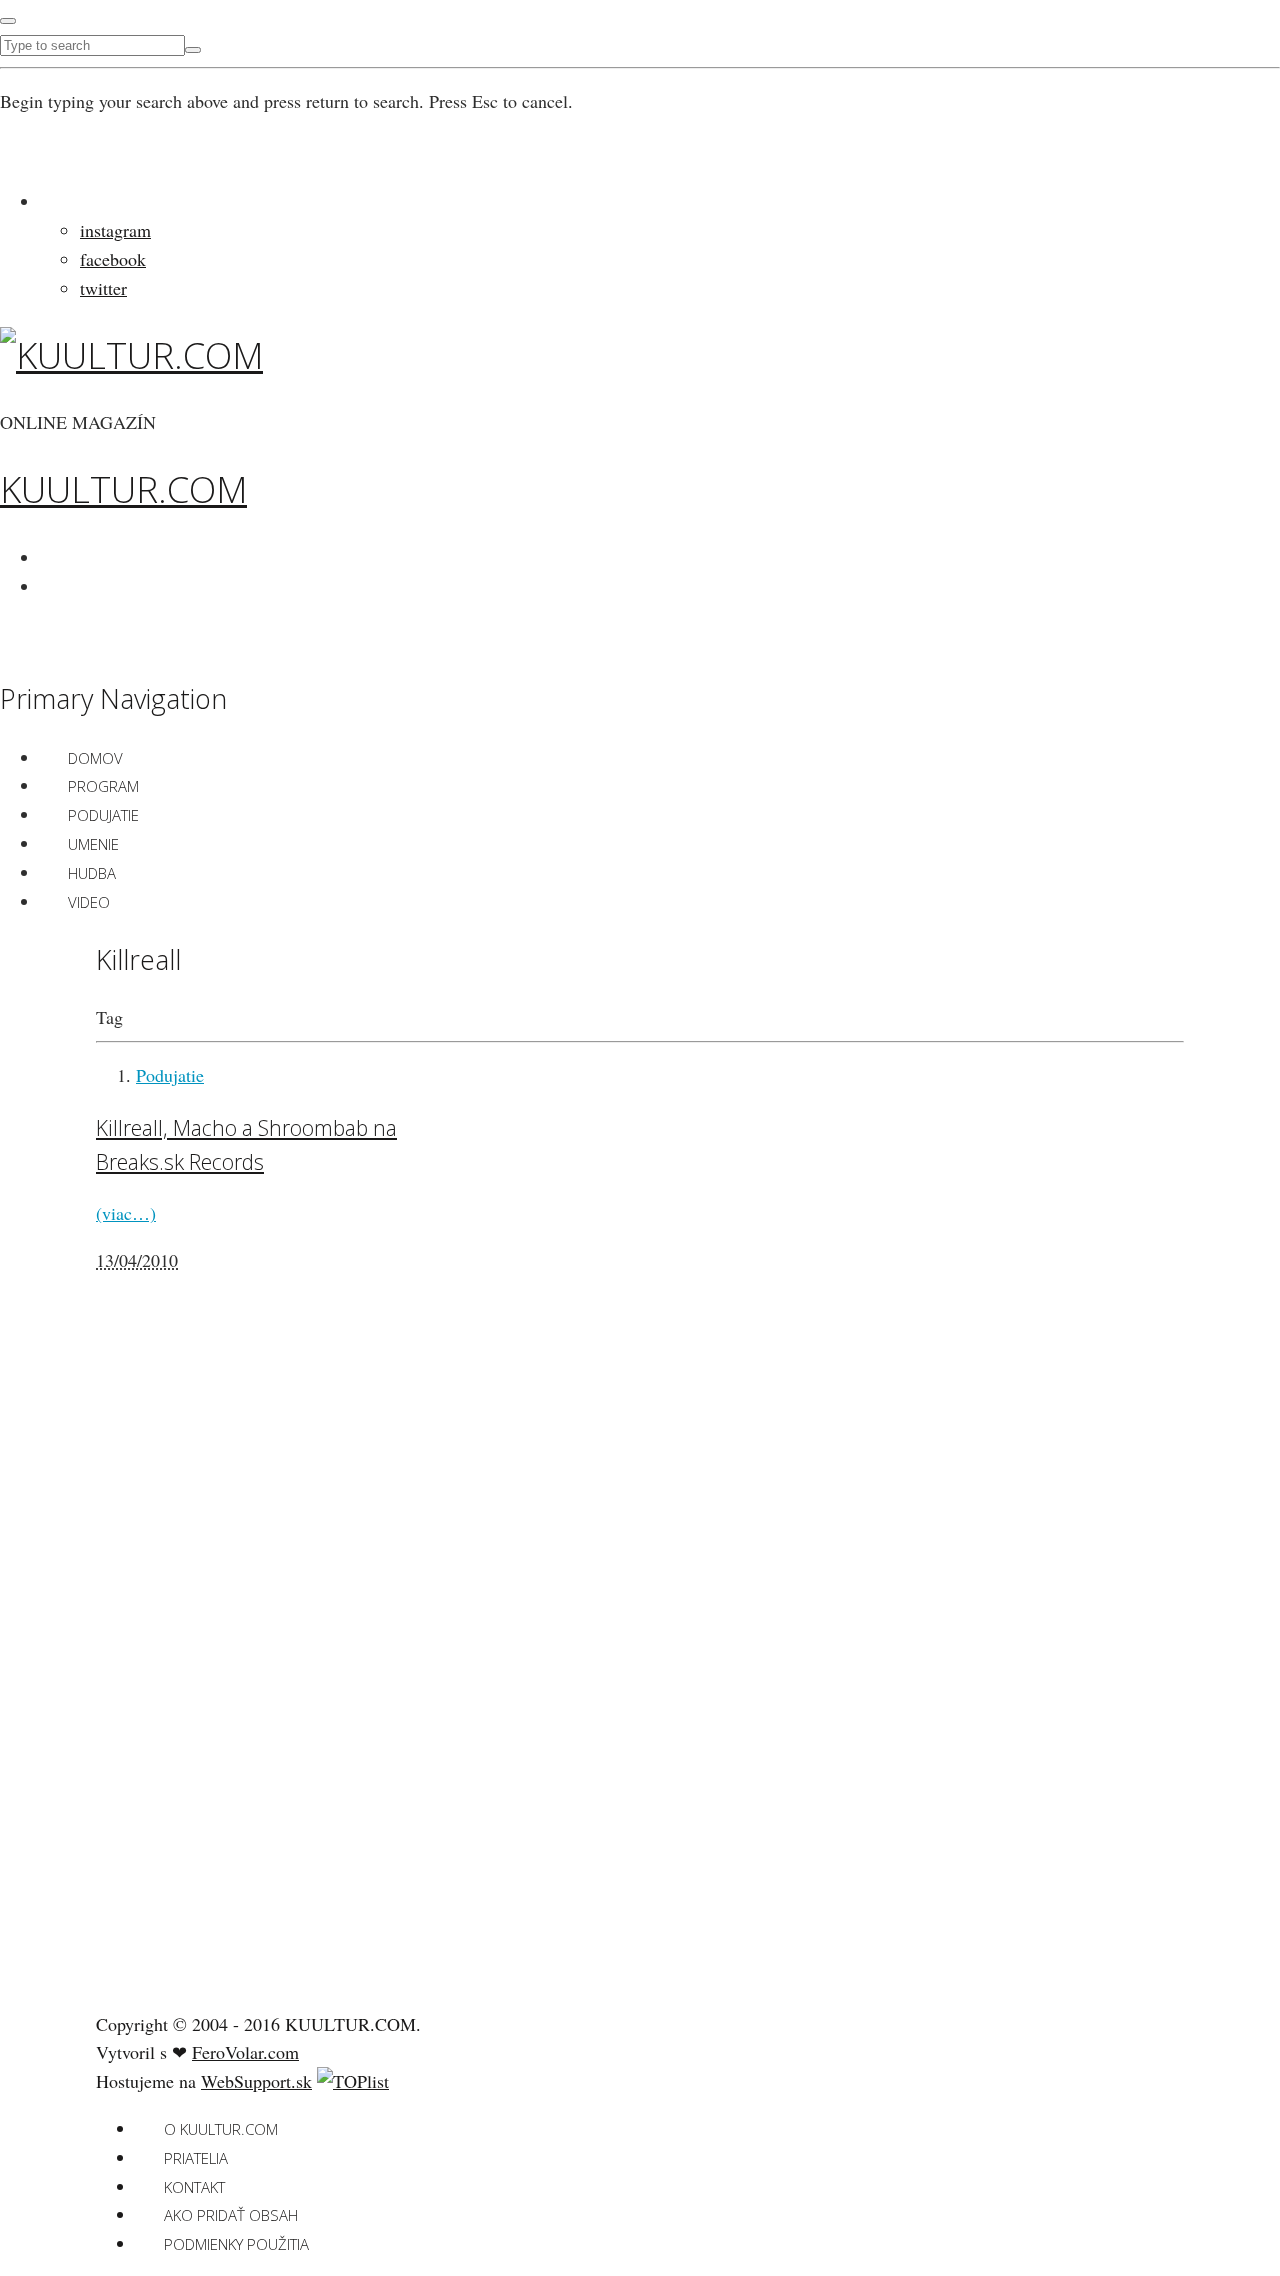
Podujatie (103, 815)
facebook (113, 259)
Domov (95, 758)
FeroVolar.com (245, 2052)
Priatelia (196, 2158)
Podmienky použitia (236, 2244)
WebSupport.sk (256, 2081)
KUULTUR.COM (123, 489)
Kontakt (194, 2187)
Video (89, 902)
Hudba (92, 873)
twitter (103, 288)
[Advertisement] (246, 1679)
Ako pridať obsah (231, 2215)
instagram (115, 230)
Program (103, 786)
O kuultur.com (221, 2129)
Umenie (93, 844)
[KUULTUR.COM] (131, 355)
